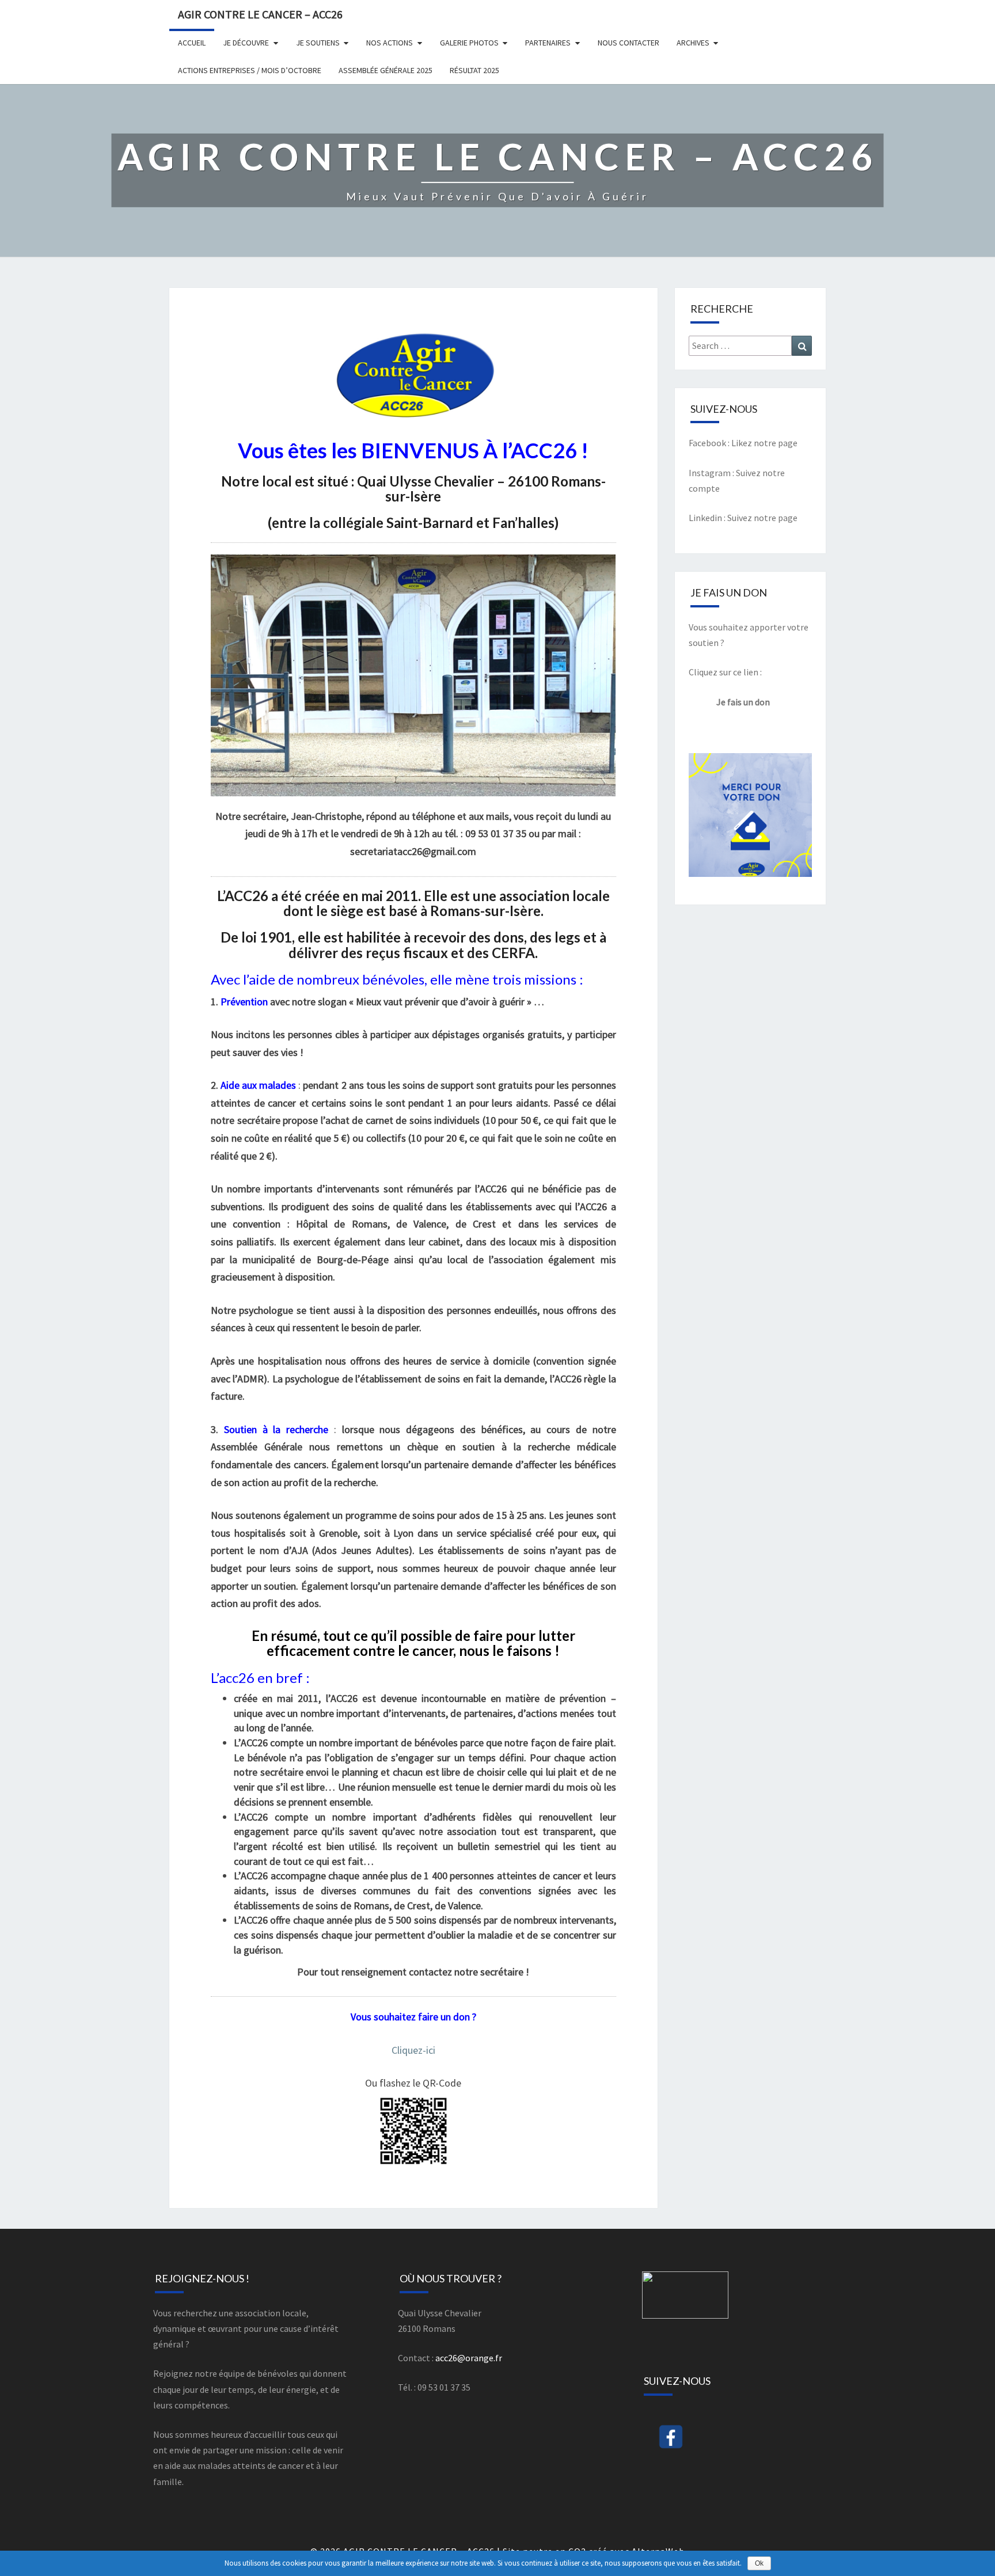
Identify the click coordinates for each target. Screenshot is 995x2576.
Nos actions (390, 43)
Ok (759, 2563)
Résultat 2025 (474, 70)
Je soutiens (318, 43)
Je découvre (246, 43)
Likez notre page (764, 443)
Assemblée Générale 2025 (386, 70)
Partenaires (548, 43)
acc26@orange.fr (469, 2358)
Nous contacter (628, 43)
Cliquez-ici (413, 2050)
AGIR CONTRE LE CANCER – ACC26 (260, 14)
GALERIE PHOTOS (469, 43)
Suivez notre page (762, 518)
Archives (693, 43)
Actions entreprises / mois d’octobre (250, 70)
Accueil (192, 43)
